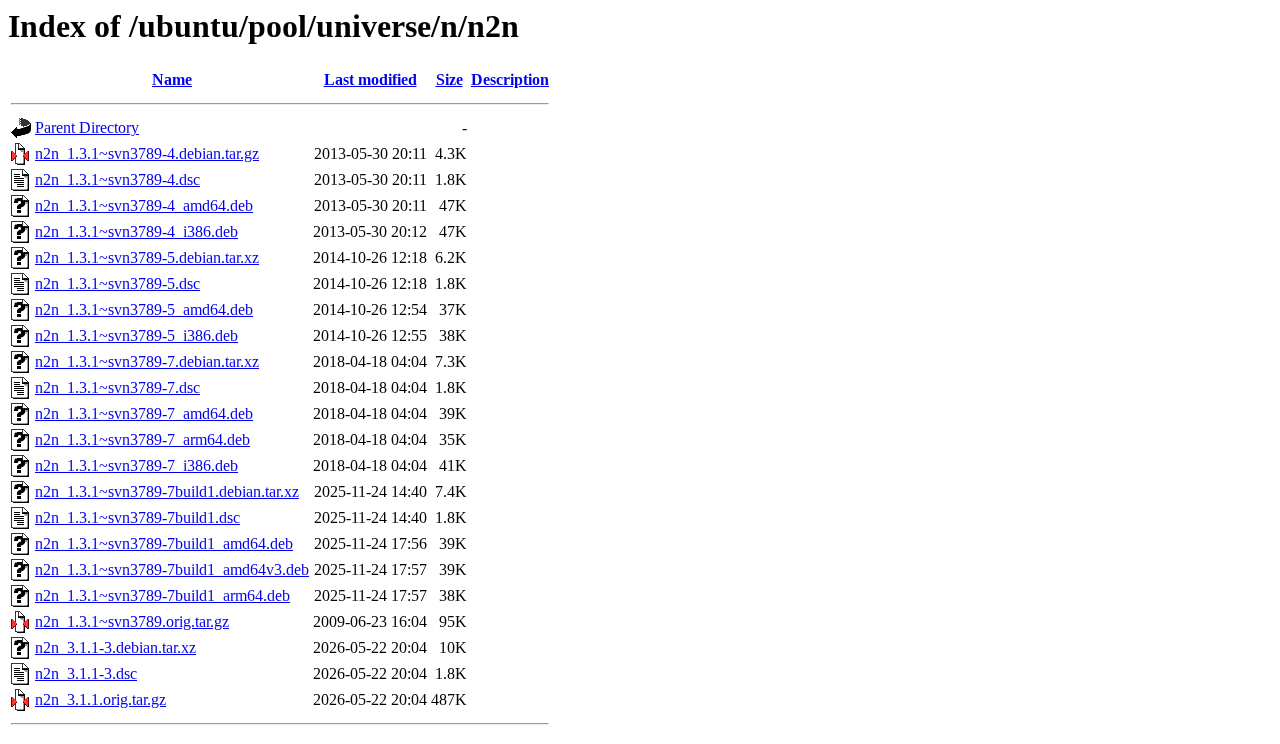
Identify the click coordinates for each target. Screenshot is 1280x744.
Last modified (370, 79)
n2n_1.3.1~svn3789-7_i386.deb (136, 465)
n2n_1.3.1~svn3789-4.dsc (117, 179)
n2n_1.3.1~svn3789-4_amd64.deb (144, 205)
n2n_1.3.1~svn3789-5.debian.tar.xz (147, 257)
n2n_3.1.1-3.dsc (86, 673)
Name (172, 79)
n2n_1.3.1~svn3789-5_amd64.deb (144, 309)
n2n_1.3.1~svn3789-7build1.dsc (137, 517)
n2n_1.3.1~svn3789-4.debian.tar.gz (147, 153)
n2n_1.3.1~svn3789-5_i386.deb (136, 335)
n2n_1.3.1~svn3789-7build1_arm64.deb (162, 595)
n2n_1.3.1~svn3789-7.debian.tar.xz (147, 361)
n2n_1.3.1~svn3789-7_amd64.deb (144, 413)
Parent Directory (87, 127)
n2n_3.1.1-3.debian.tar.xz (115, 647)
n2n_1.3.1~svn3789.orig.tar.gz (132, 621)
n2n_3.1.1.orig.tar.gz (100, 699)
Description (510, 79)
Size (449, 79)
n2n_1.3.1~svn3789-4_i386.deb (136, 231)
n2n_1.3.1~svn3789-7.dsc (117, 387)
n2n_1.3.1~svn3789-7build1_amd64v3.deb (172, 569)
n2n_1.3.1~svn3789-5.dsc (117, 283)
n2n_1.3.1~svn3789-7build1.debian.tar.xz (167, 491)
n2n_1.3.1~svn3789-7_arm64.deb (142, 439)
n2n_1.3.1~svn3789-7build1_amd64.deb (164, 543)
